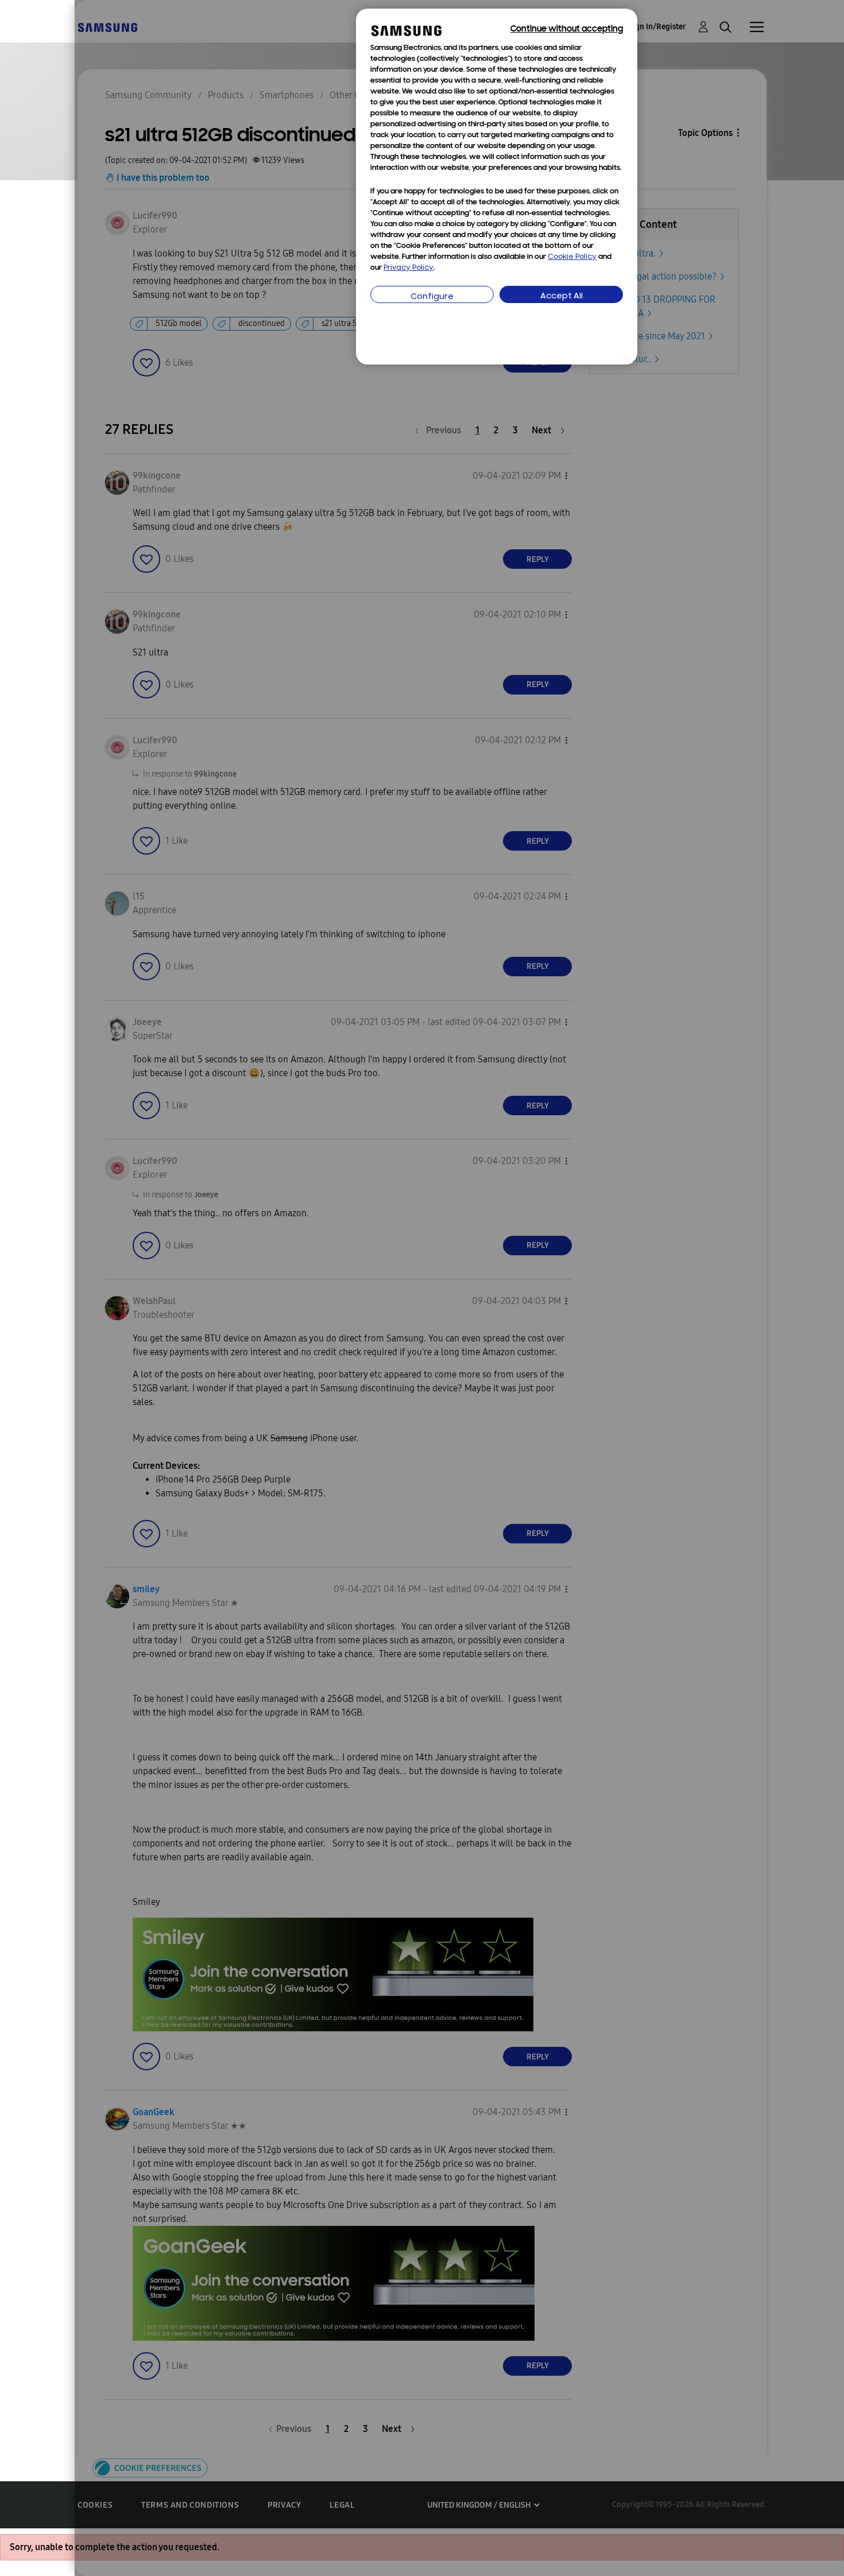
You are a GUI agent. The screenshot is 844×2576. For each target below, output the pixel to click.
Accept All (562, 296)
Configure (432, 297)
